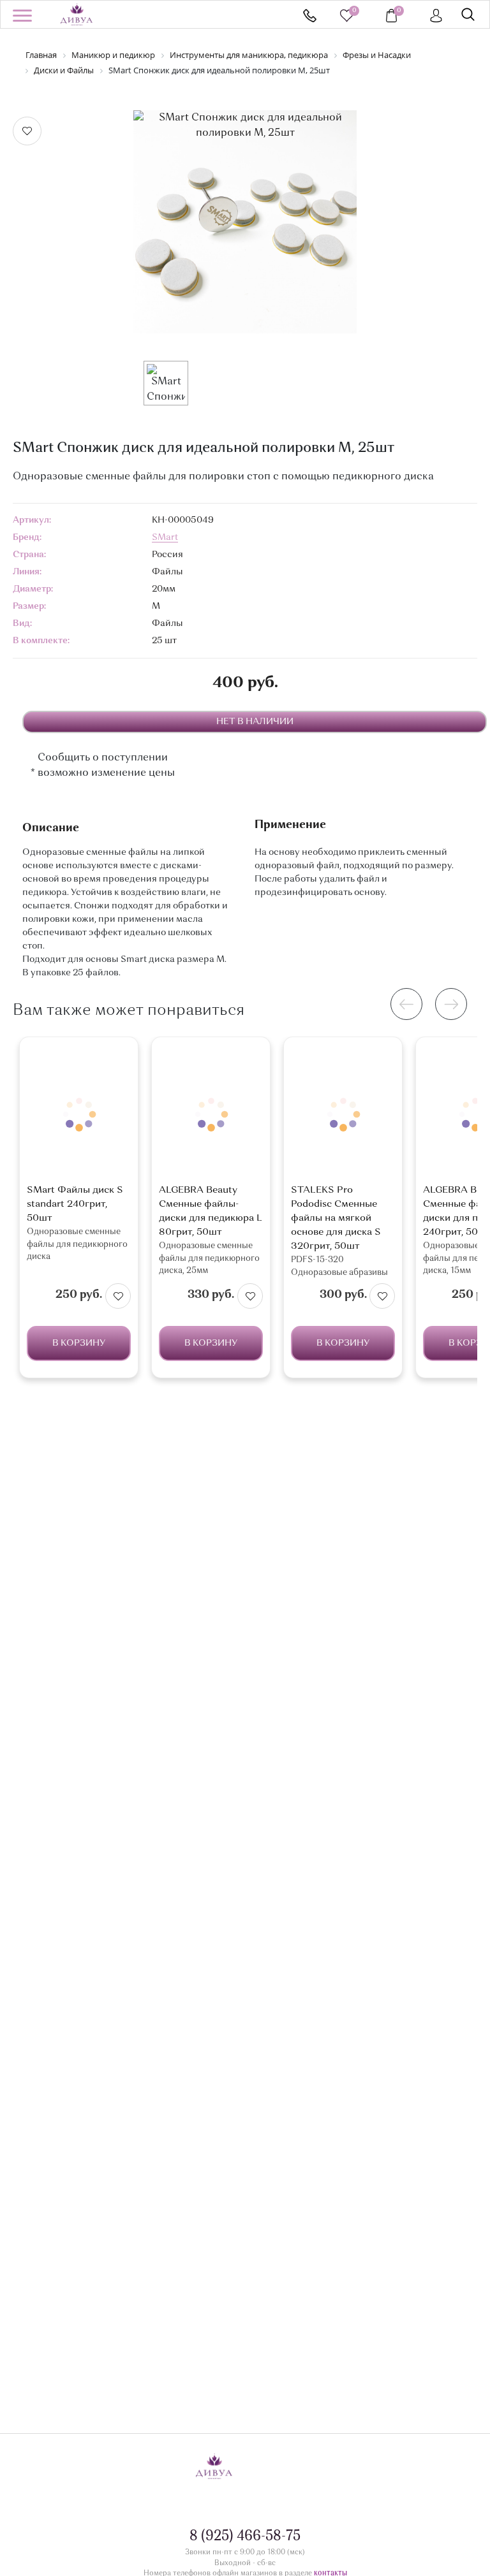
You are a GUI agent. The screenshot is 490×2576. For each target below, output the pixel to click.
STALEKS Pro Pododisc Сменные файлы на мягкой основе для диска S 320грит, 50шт (336, 1219)
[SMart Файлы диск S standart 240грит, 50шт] (79, 1114)
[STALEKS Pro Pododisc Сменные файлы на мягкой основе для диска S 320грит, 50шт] (343, 1114)
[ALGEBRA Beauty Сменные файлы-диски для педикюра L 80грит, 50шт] (211, 1114)
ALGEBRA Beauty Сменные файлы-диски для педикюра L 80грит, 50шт (211, 1212)
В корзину (79, 1343)
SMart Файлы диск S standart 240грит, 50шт (75, 1204)
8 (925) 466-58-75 (310, 16)
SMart (165, 537)
